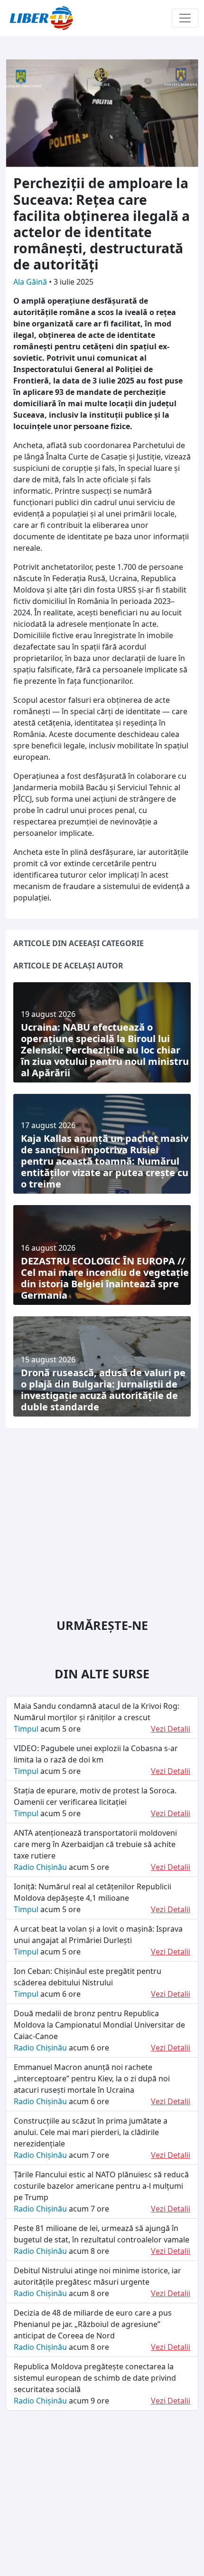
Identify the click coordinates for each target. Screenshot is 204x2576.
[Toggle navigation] (185, 18)
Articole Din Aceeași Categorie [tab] (79, 943)
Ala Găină (31, 282)
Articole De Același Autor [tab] (68, 966)
